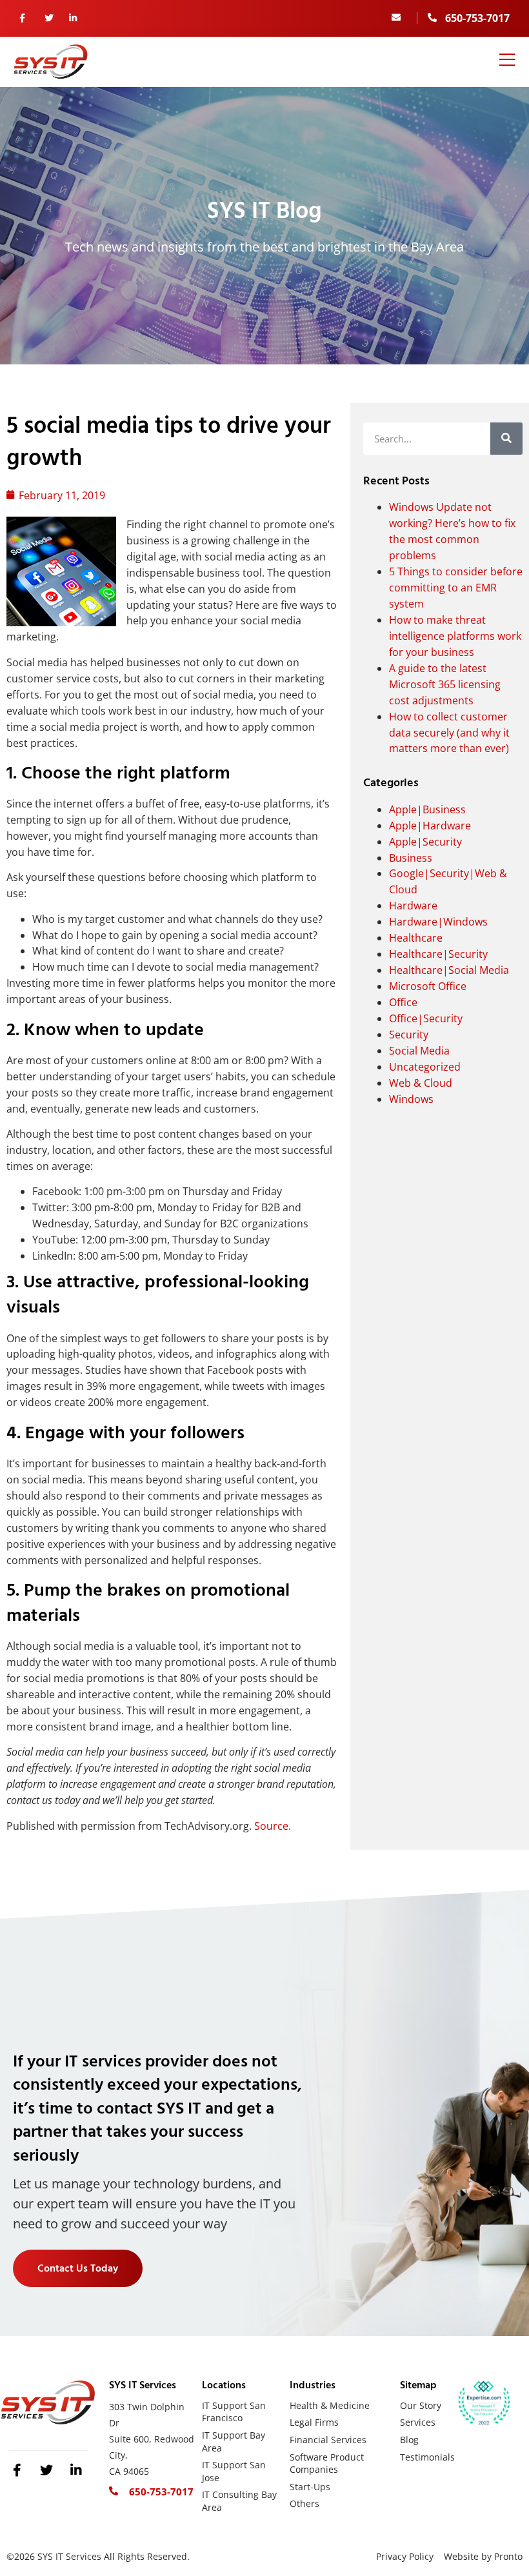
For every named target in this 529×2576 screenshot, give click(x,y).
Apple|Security (425, 842)
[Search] (506, 439)
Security (409, 1035)
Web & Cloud (421, 1083)
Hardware (413, 906)
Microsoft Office (428, 986)
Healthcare (416, 938)
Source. (273, 1826)
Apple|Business (427, 809)
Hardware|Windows (438, 922)
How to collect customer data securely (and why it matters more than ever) (449, 733)
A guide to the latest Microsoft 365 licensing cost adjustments (445, 684)
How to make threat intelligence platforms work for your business (455, 636)
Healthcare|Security (438, 954)
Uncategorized (425, 1067)
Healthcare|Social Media (449, 970)
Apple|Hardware (430, 826)
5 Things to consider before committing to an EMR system (456, 588)
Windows (411, 1099)
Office (403, 1002)
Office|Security (426, 1018)
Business (411, 858)
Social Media (419, 1051)
